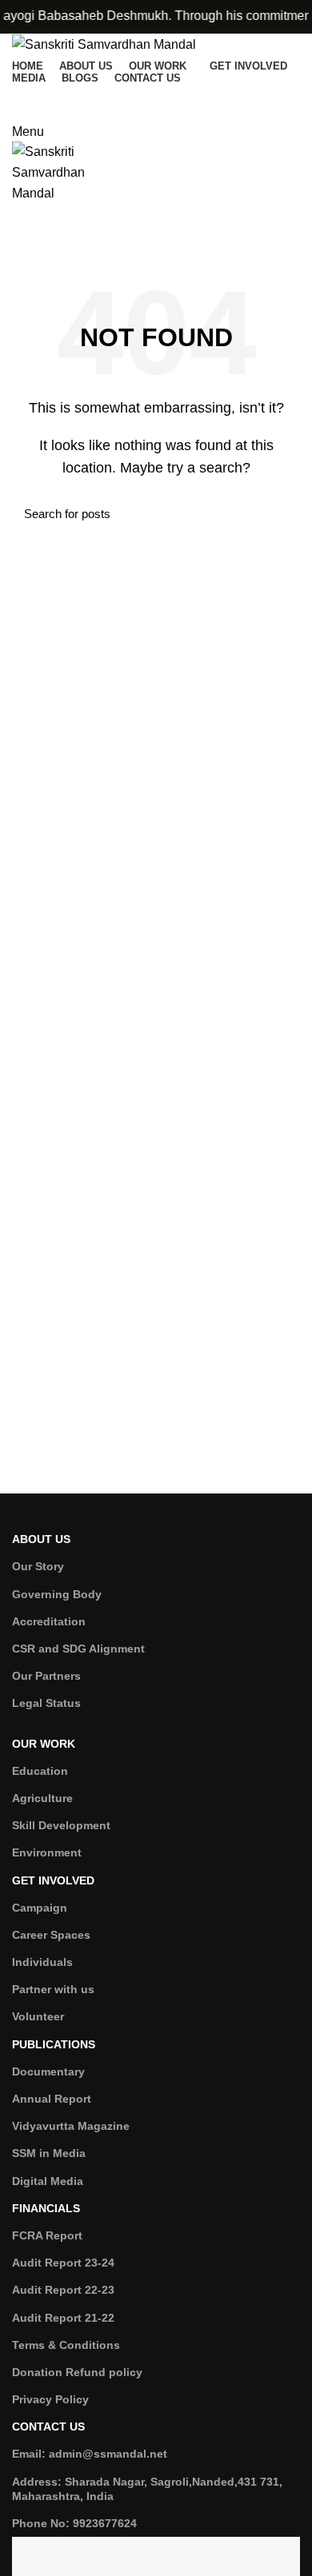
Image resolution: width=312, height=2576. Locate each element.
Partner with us (53, 1989)
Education (40, 1771)
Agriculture (42, 1798)
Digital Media (48, 2181)
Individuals (42, 1962)
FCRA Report (47, 2235)
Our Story (38, 1566)
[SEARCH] (278, 514)
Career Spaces (51, 1935)
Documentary (48, 2072)
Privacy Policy (50, 2399)
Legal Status (46, 1703)
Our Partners (46, 1676)
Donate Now (156, 99)
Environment (47, 1852)
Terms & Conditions (66, 2345)
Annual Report (52, 2099)
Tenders (156, 237)
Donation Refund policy (77, 2372)
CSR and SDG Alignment (78, 1649)
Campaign (40, 1908)
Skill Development (61, 1825)
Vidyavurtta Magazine (71, 2126)
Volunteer (38, 2016)
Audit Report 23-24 (63, 2263)
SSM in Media (49, 2153)
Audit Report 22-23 (63, 2290)
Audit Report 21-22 (63, 2318)
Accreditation (49, 1621)
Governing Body (57, 1594)
